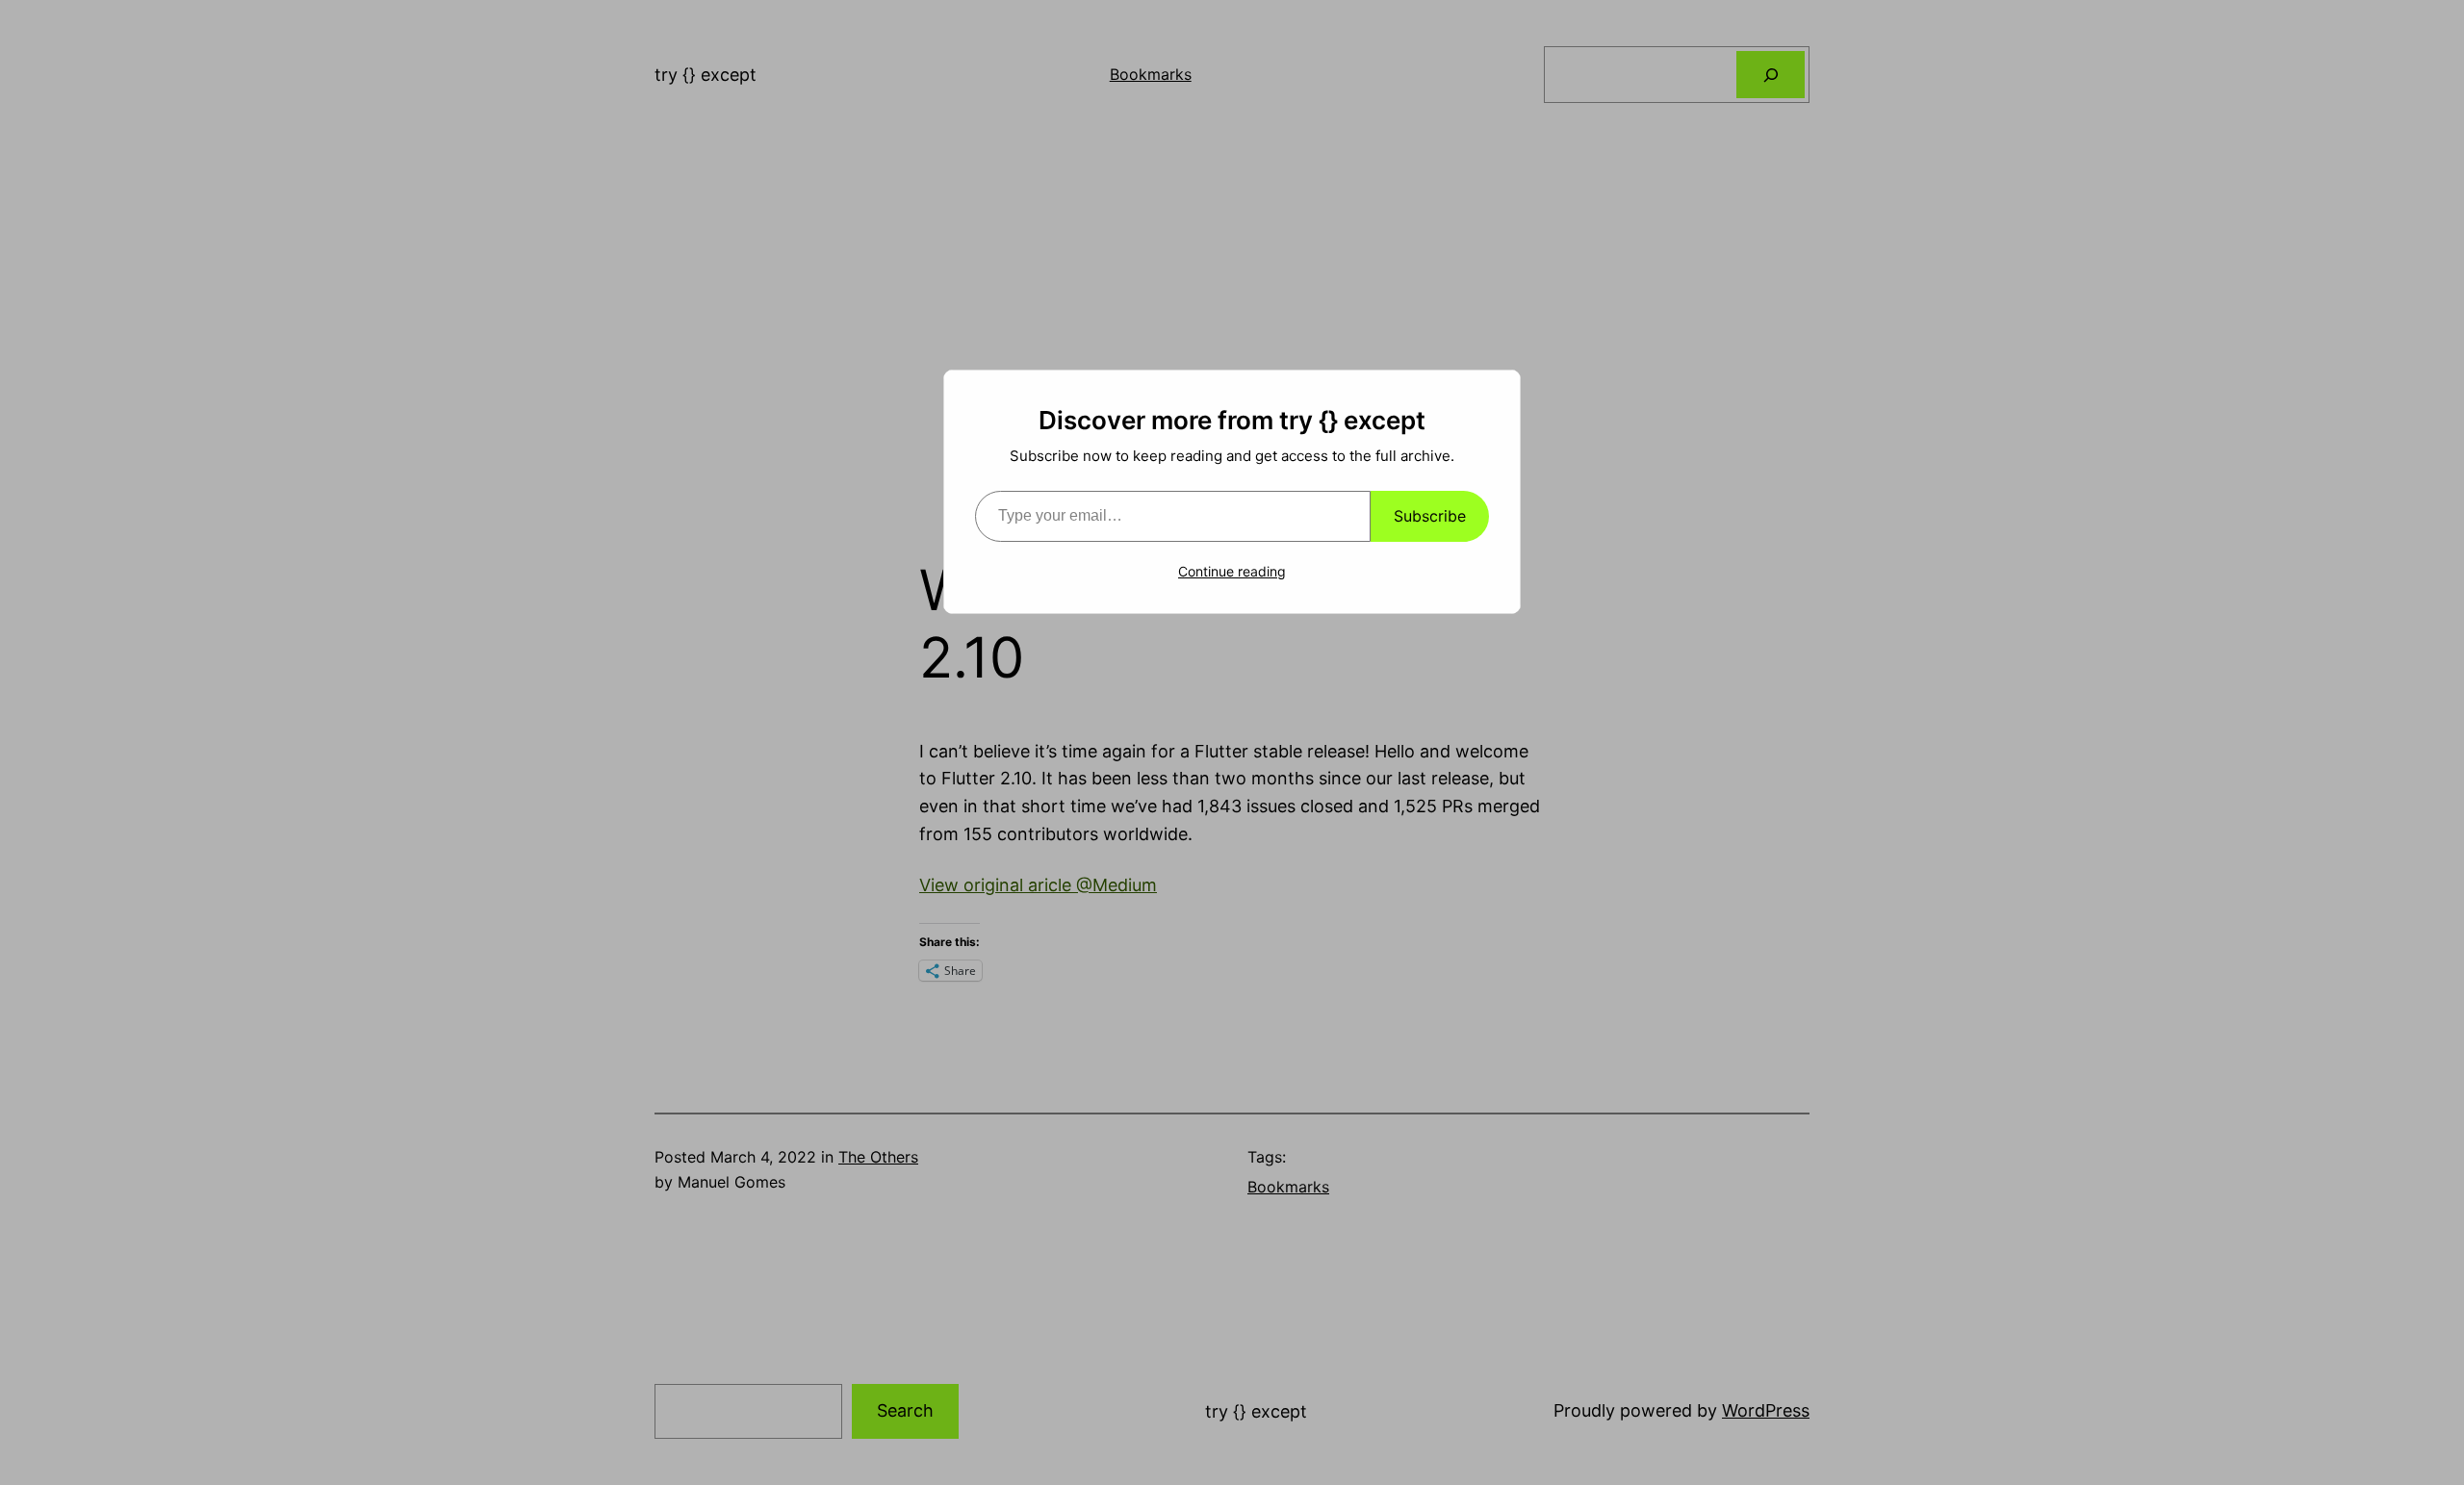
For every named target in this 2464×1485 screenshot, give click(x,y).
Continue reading (1232, 571)
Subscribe (1430, 516)
